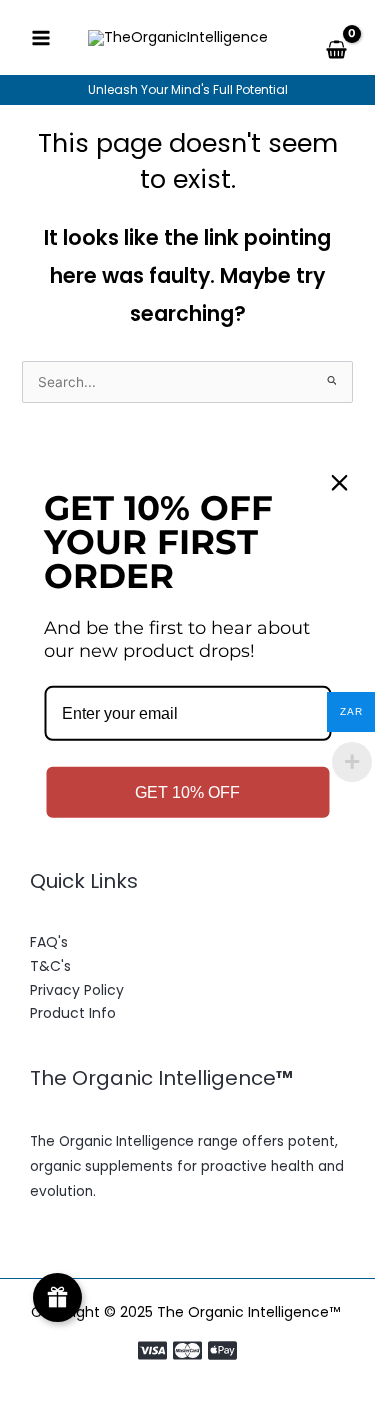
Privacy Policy (77, 990)
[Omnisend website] (187, 917)
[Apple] (222, 1350)
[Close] (339, 483)
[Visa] (152, 1350)
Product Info (73, 1013)
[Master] (187, 1350)
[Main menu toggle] (40, 37)
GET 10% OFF (187, 792)
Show (57, 1297)
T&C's (50, 966)
